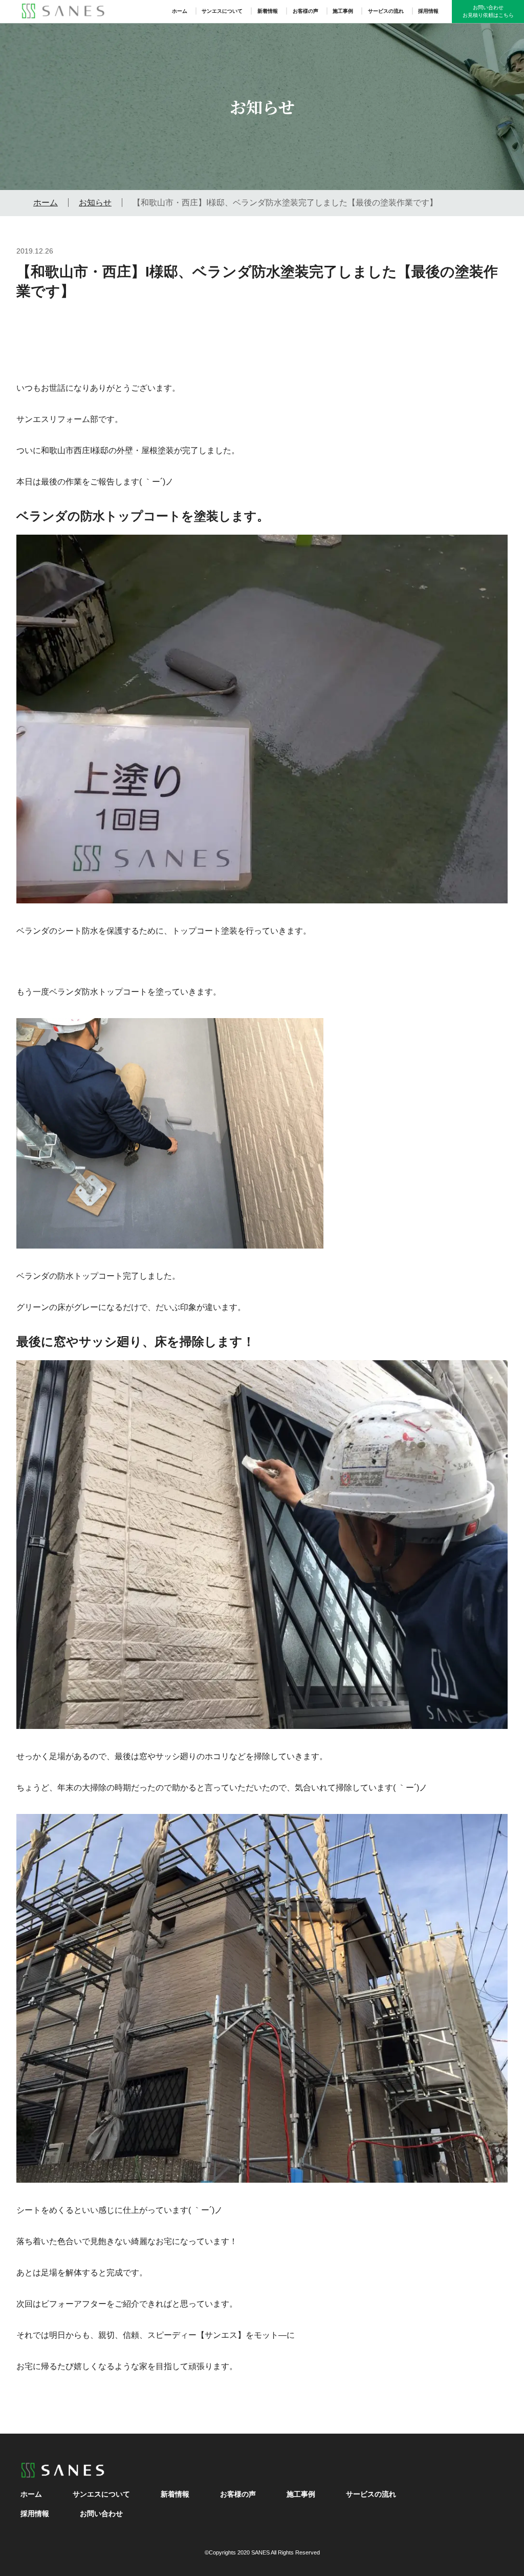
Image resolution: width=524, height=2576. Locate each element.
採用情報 (428, 11)
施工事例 (343, 11)
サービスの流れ (386, 11)
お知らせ (95, 203)
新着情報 (268, 11)
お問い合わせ (101, 2514)
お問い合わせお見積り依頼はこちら (488, 11)
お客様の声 (305, 11)
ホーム (180, 11)
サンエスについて (222, 11)
